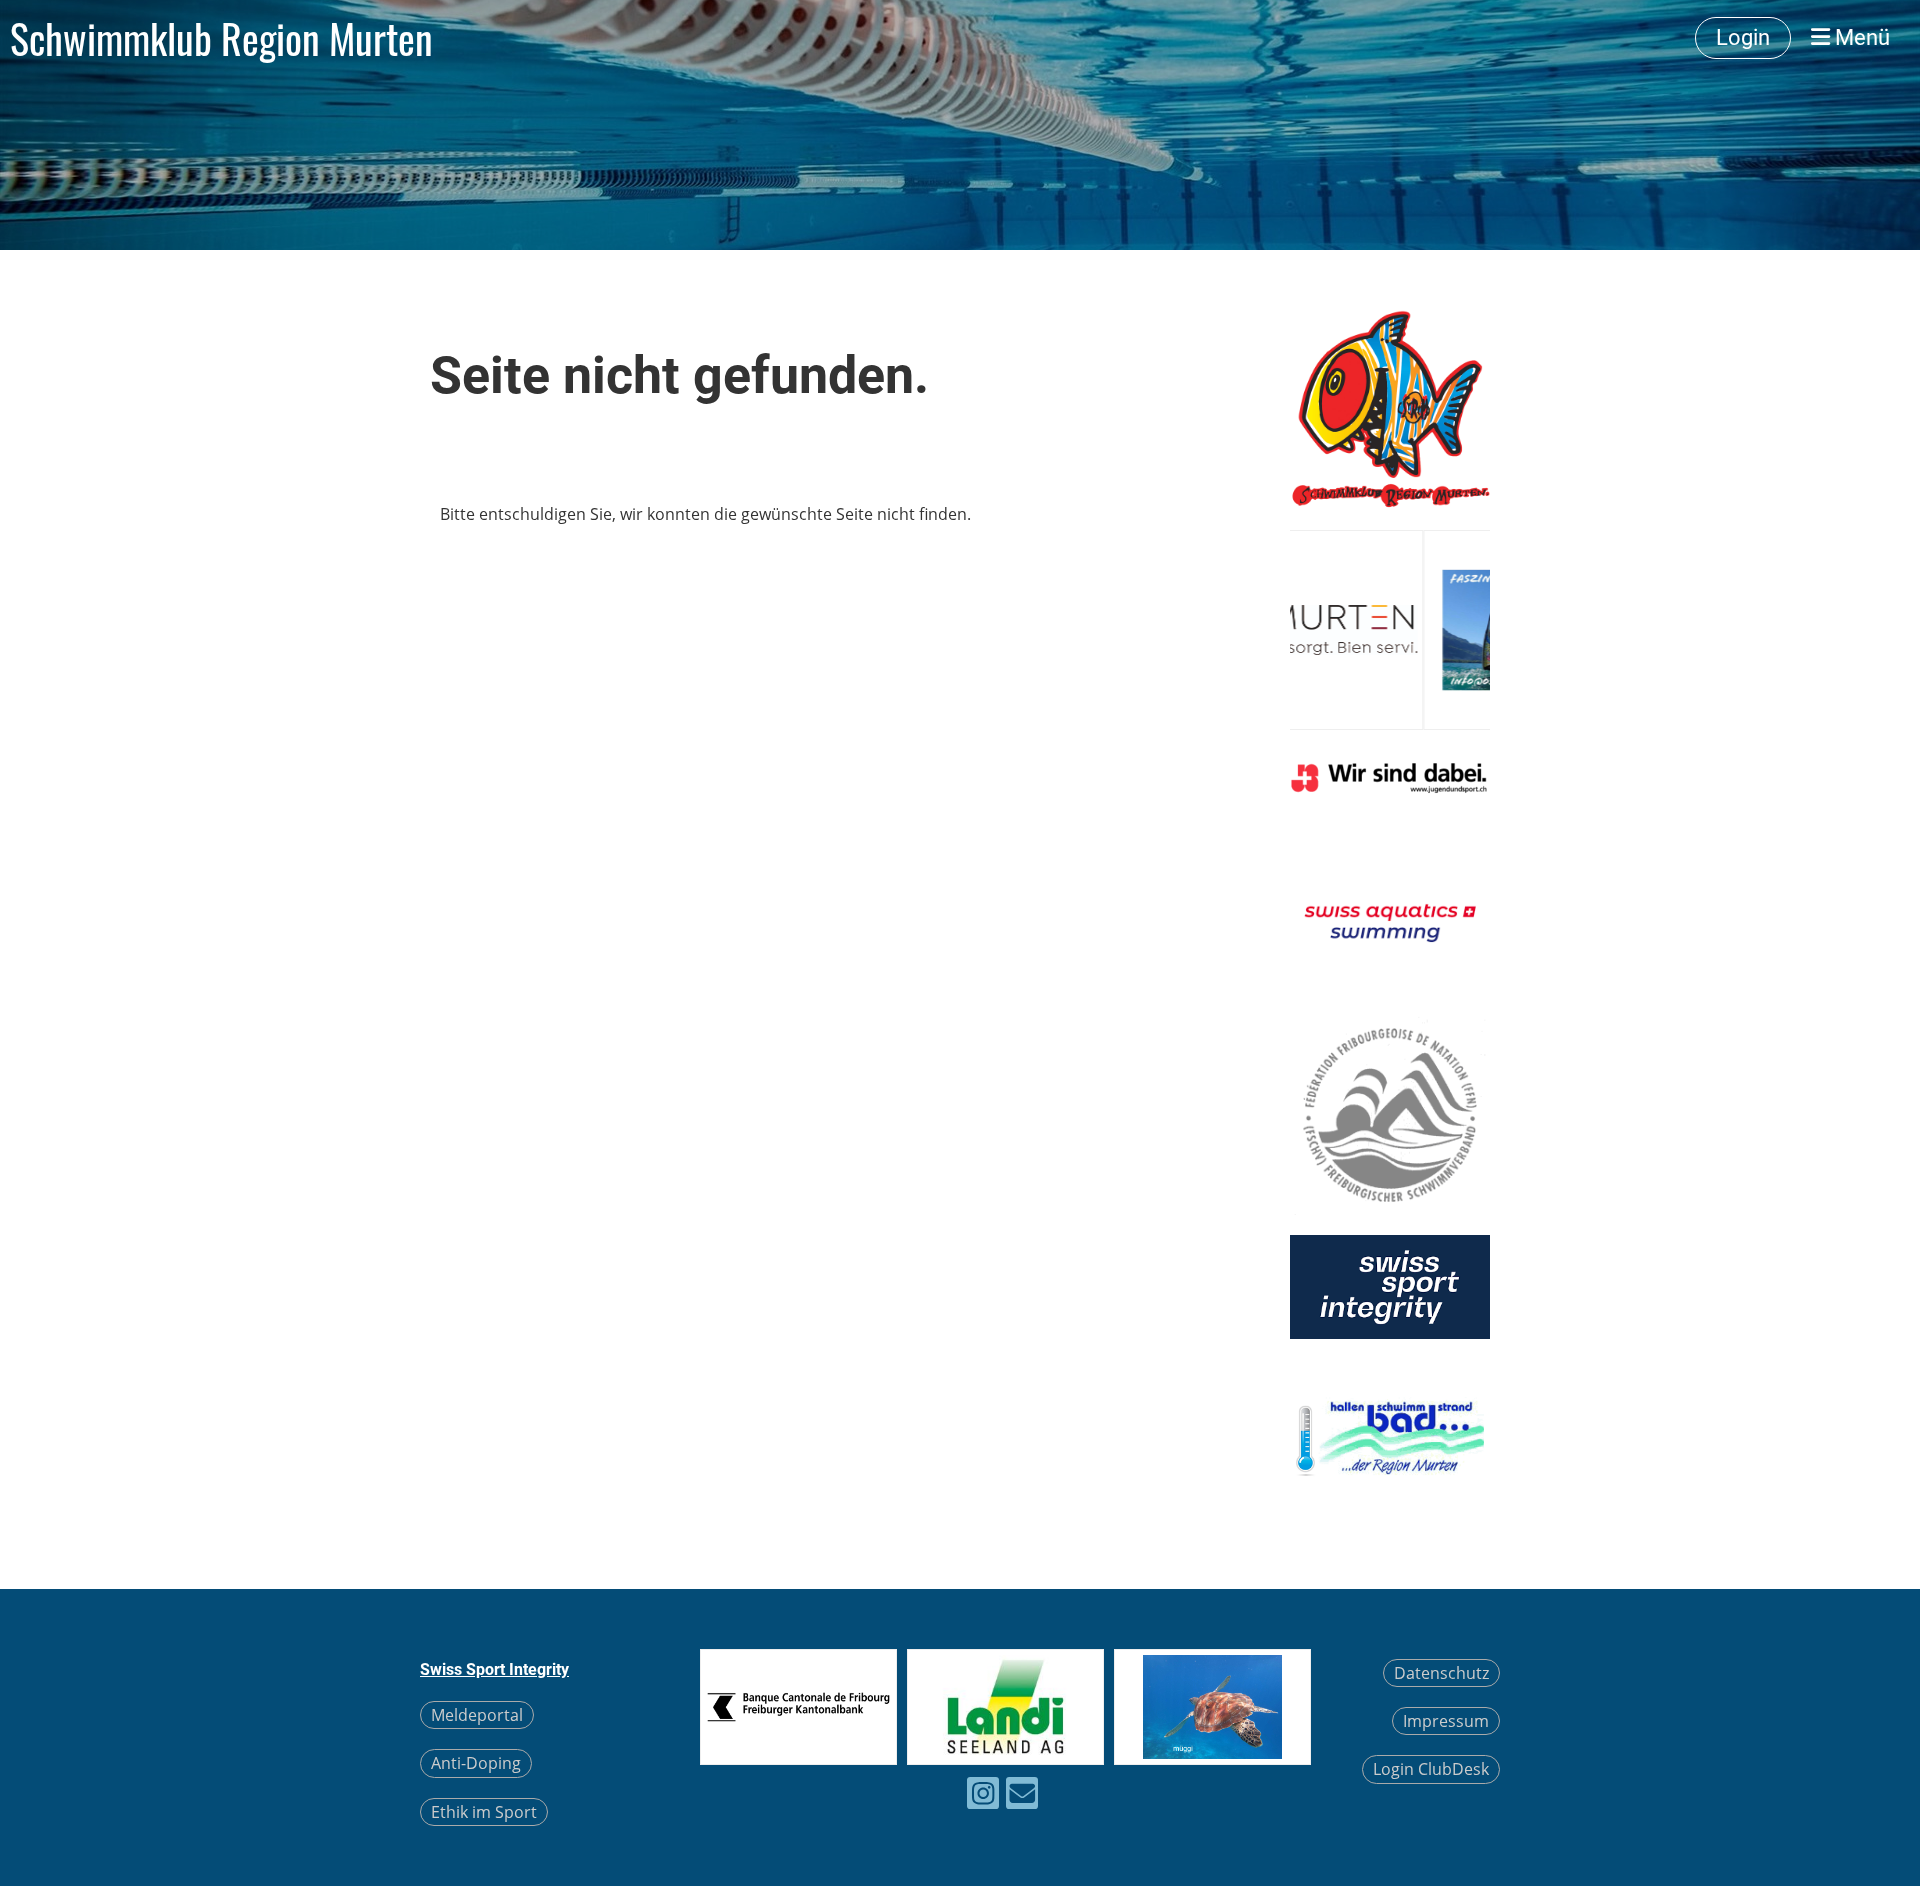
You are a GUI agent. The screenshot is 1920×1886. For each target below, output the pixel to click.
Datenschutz (1441, 1673)
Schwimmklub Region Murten (221, 38)
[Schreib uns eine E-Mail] (1022, 1796)
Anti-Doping (476, 1763)
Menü (1860, 37)
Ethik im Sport (484, 1812)
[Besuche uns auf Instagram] (983, 1796)
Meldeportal (477, 1715)
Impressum (1446, 1721)
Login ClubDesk (1431, 1769)
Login (1743, 37)
